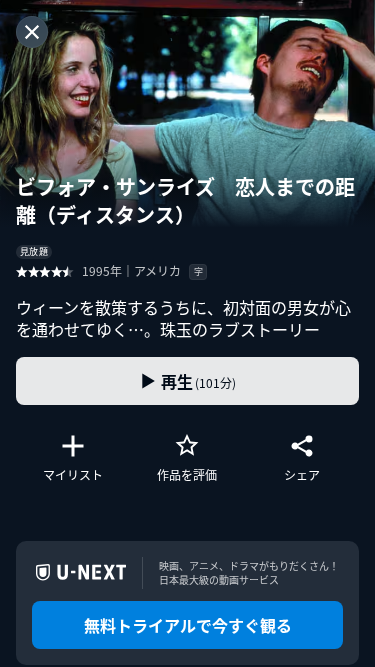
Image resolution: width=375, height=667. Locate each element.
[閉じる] (32, 32)
